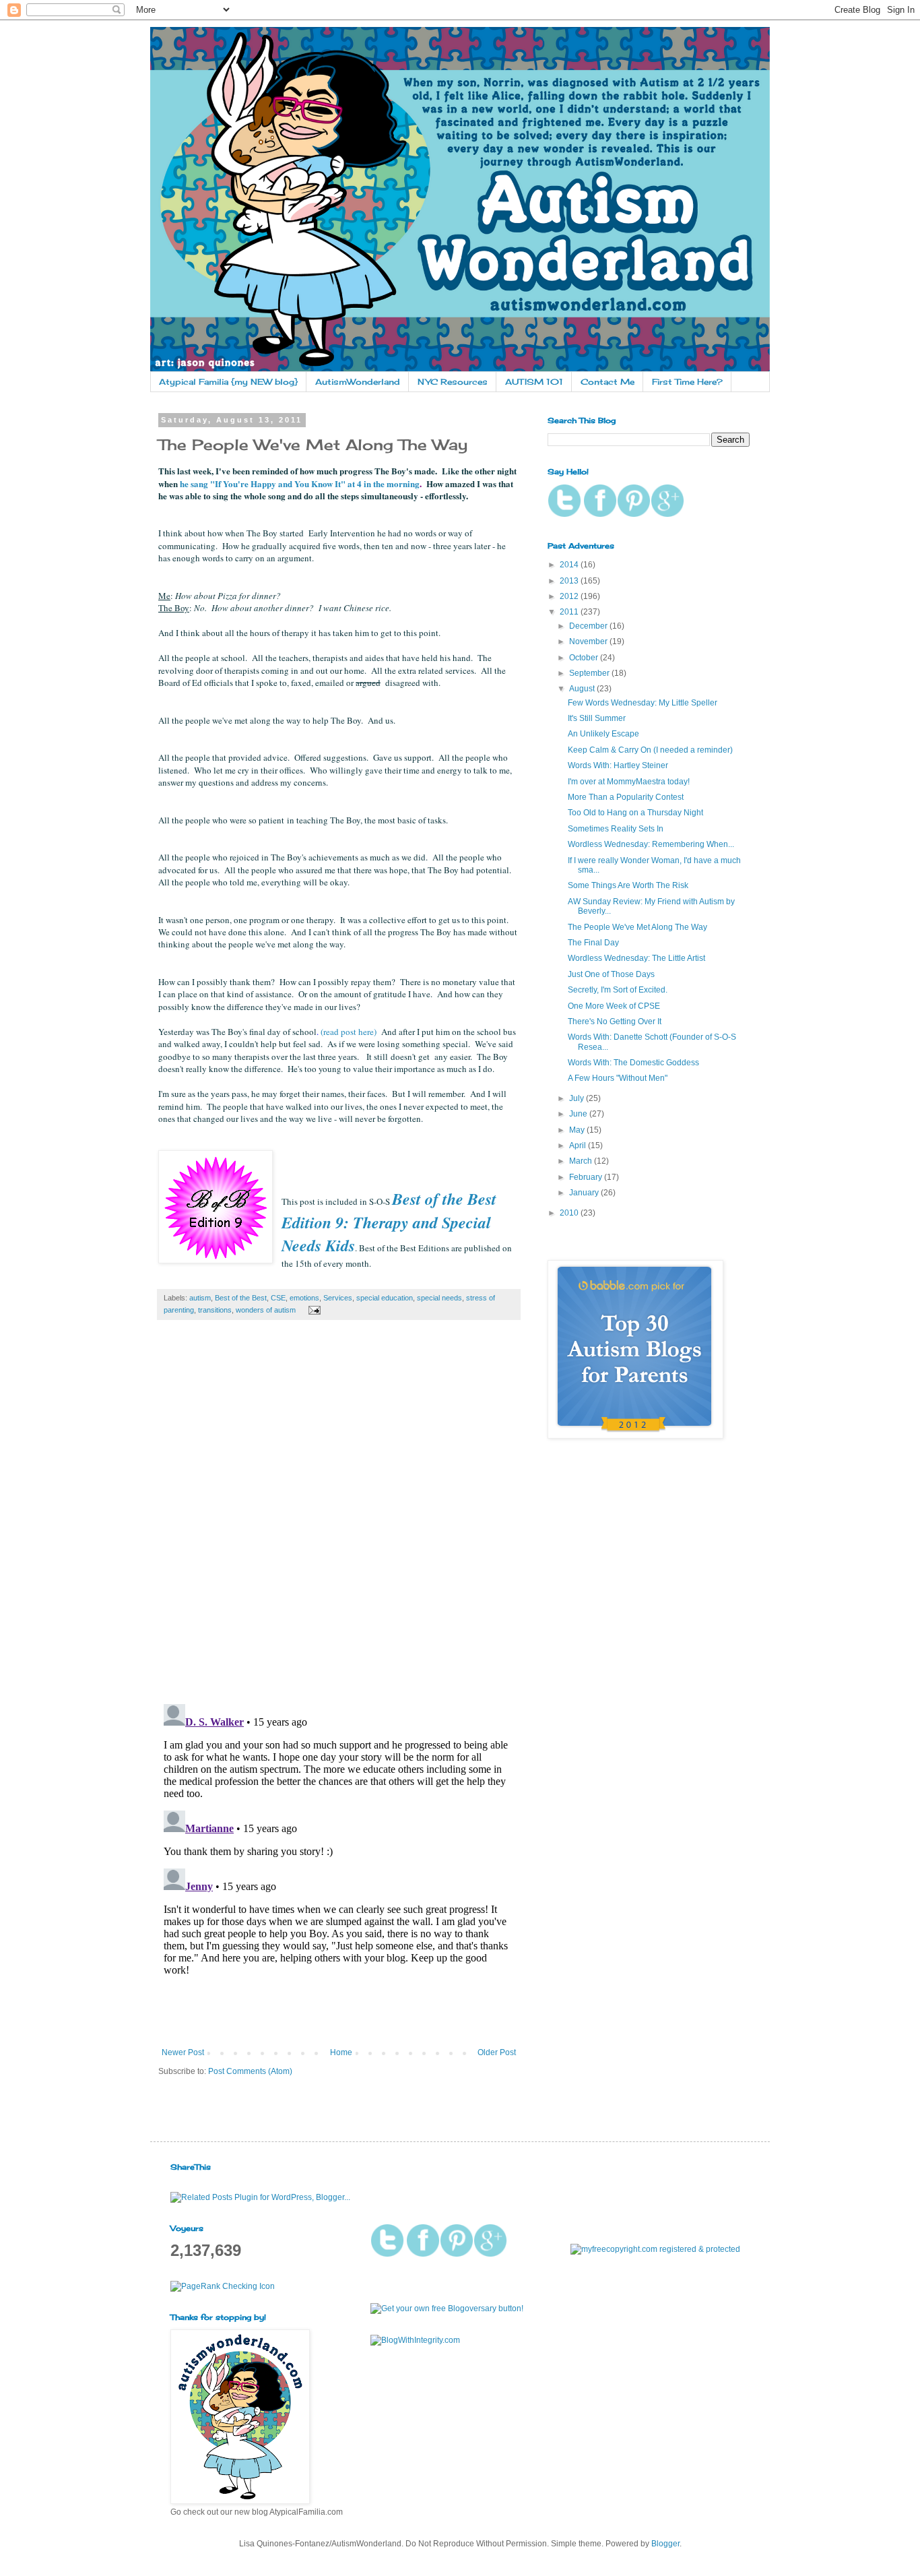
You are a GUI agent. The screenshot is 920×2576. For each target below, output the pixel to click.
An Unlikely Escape (603, 734)
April (579, 1145)
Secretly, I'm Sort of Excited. (618, 990)
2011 (570, 612)
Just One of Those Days (611, 974)
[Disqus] (339, 1519)
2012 (570, 596)
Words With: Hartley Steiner (618, 765)
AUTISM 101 (534, 382)
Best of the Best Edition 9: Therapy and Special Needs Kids (389, 1222)
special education (385, 1298)
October (585, 658)
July (578, 1098)
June (579, 1114)
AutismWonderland (358, 382)
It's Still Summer (597, 718)
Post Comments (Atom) (250, 2071)
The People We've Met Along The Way (637, 927)
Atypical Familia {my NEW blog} (228, 382)
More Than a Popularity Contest (626, 797)
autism (200, 1298)
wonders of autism (266, 1310)
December (589, 626)
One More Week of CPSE (614, 1006)
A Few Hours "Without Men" (618, 1078)
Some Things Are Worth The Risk (628, 885)
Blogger (665, 2544)
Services (338, 1298)
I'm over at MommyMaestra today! (629, 782)
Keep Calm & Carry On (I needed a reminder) (650, 750)
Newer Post (183, 2052)
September (590, 673)
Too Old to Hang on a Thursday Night (635, 813)
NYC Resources (453, 382)
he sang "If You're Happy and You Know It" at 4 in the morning (300, 483)
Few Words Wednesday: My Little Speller (643, 703)
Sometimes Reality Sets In (616, 829)
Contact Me (607, 382)
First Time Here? (687, 382)
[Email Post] (313, 1310)
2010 (570, 1213)
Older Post (497, 2052)
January (585, 1193)
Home (341, 2052)
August (583, 689)
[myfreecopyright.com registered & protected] (655, 2249)
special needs (439, 1298)
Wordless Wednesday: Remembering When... (651, 844)
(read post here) (349, 1032)
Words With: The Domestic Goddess (633, 1063)
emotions (304, 1298)
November (589, 641)
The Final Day (593, 943)
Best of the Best (241, 1298)
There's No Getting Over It (615, 1022)
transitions (215, 1310)
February (587, 1177)
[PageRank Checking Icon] (223, 2286)
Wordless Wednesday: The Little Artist (636, 958)
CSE (278, 1298)
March (582, 1161)
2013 (570, 581)
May (578, 1130)
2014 (570, 565)
